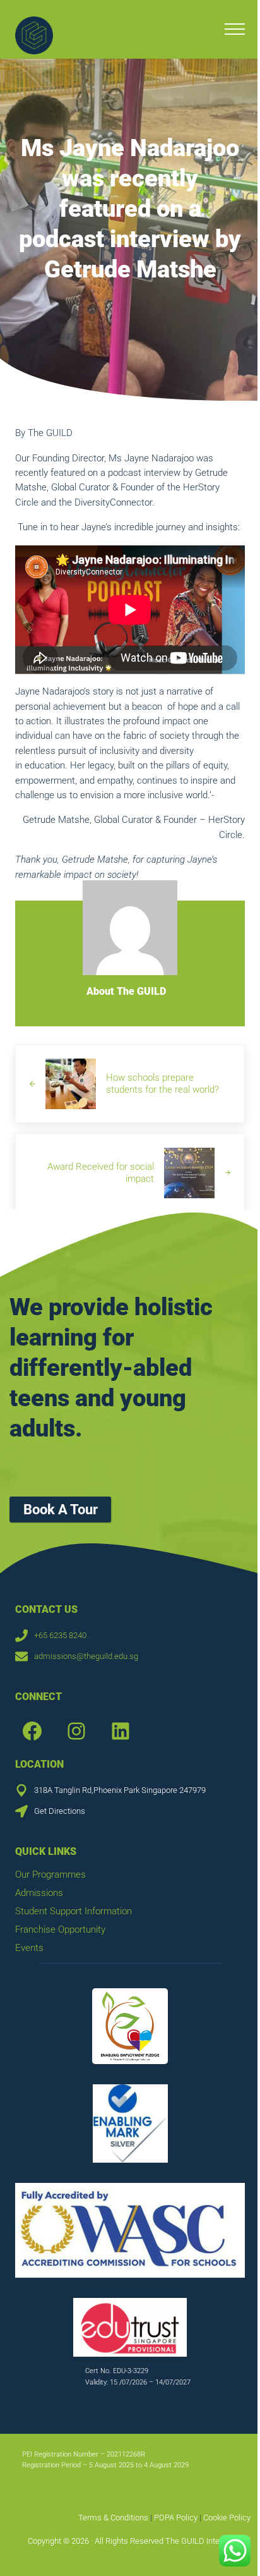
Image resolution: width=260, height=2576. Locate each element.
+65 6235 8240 (60, 1635)
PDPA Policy (175, 2518)
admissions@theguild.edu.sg (86, 1656)
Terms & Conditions (113, 2518)
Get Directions (60, 1811)
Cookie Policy (227, 2518)
